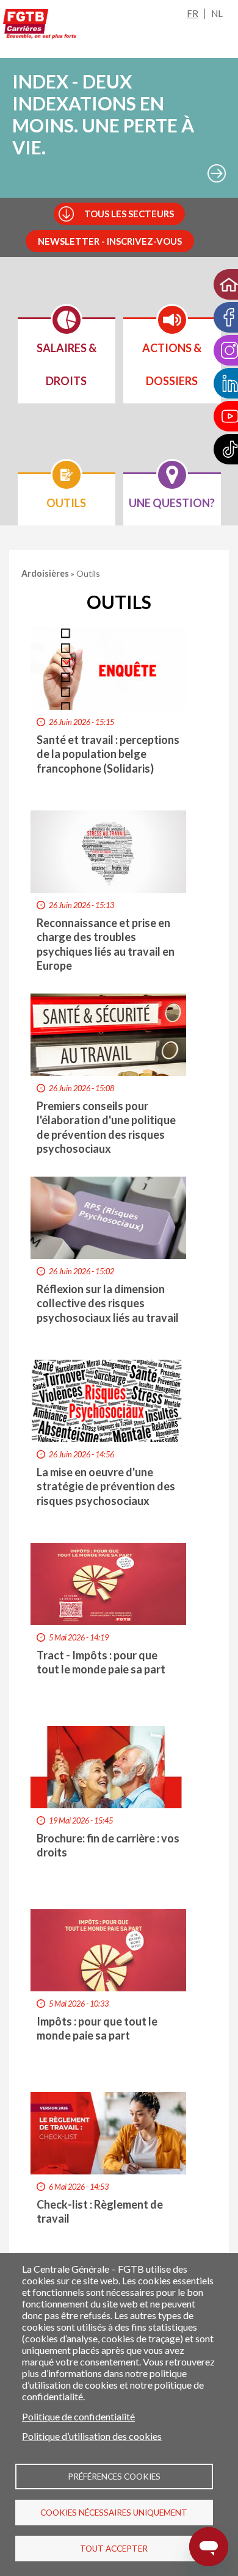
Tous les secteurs (129, 214)
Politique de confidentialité (78, 2416)
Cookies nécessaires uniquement (114, 2513)
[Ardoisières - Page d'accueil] (40, 26)
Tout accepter (114, 2549)
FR (193, 13)
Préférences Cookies (114, 2477)
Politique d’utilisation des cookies (92, 2436)
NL (217, 13)
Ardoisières (46, 573)
